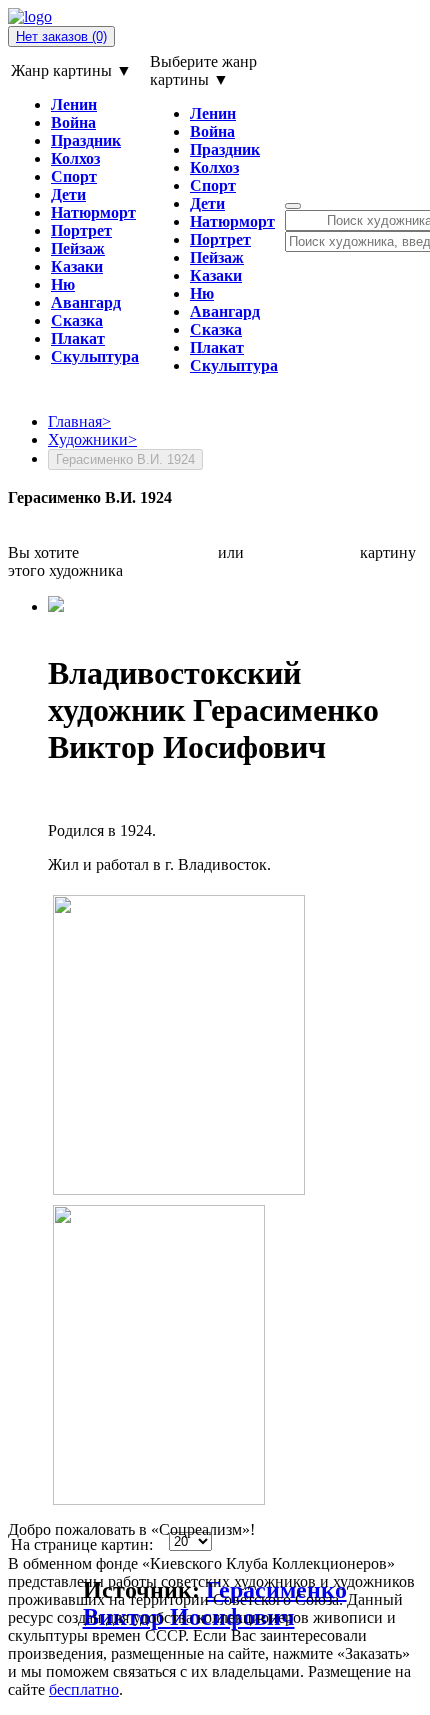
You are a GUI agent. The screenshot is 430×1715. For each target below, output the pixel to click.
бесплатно (84, 1689)
